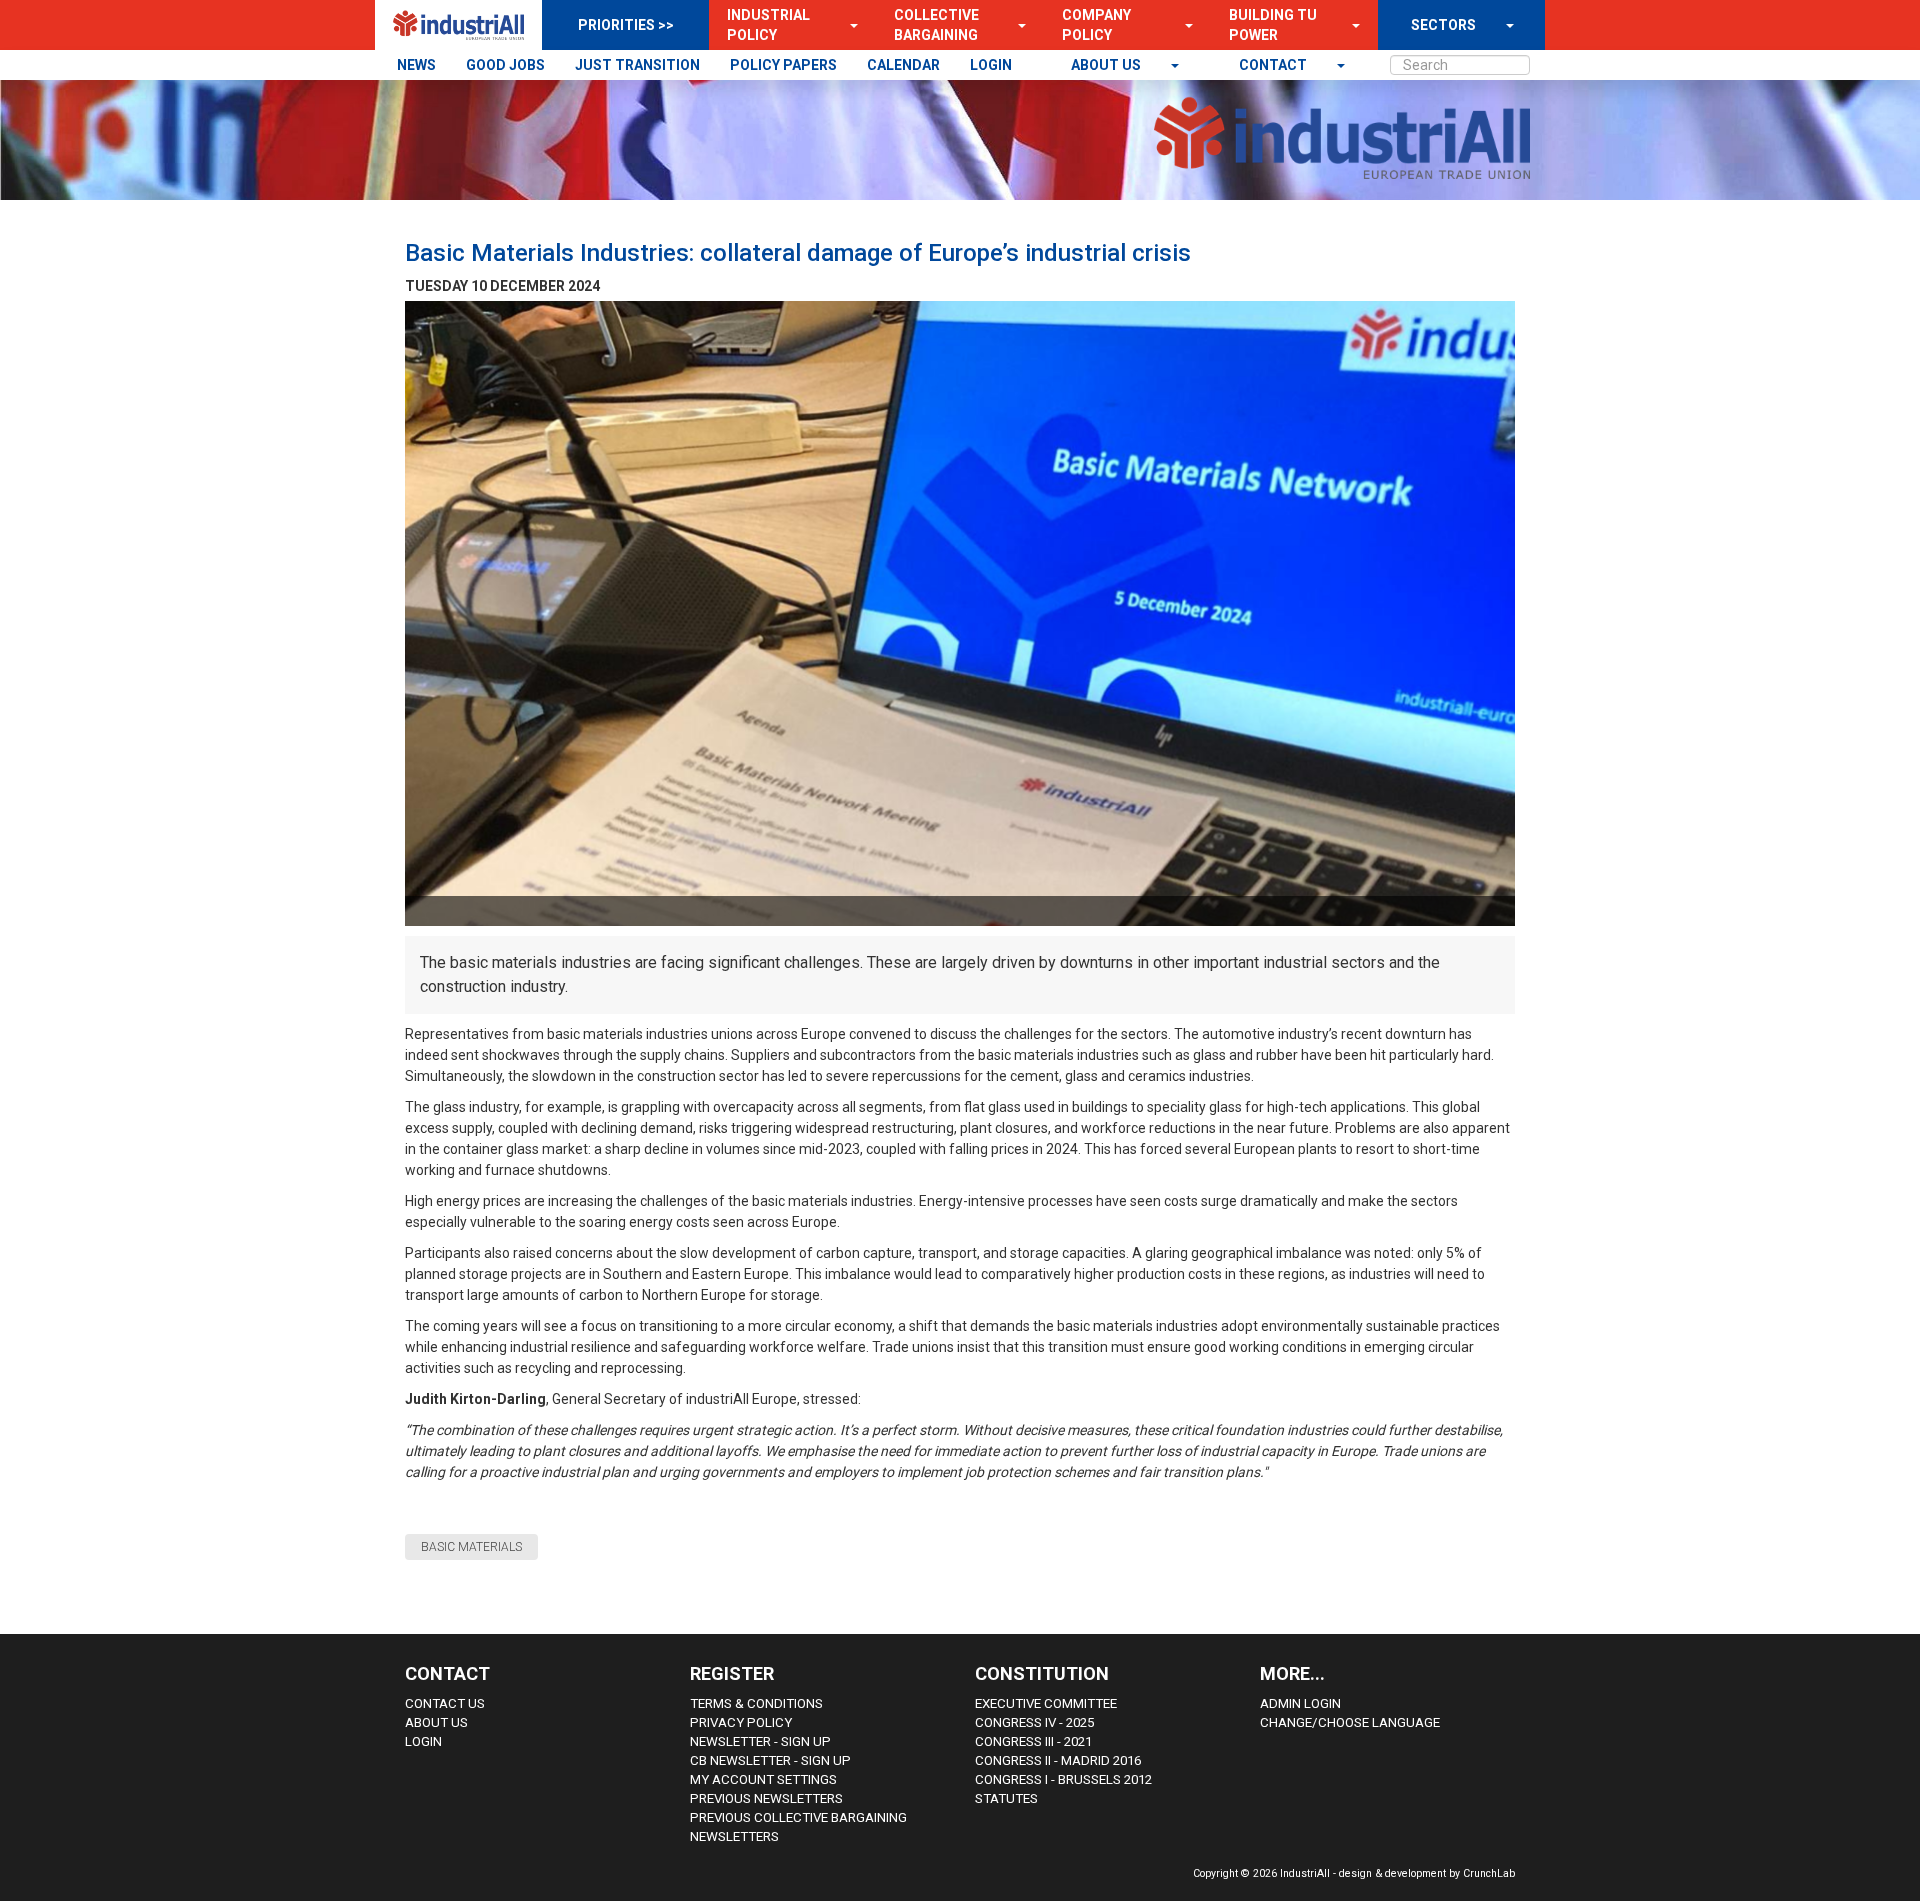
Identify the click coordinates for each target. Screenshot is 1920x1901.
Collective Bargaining (936, 25)
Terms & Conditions (756, 1703)
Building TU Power (1273, 25)
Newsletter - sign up (760, 1741)
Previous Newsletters (766, 1798)
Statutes (1006, 1798)
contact (1274, 65)
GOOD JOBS (505, 65)
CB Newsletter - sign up (770, 1760)
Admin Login (1300, 1703)
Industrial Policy (768, 25)
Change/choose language (1350, 1722)
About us (1107, 65)
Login (423, 1741)
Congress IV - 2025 (1034, 1722)
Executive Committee (1046, 1703)
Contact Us (445, 1703)
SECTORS (1443, 25)
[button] (848, 25)
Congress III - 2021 (1033, 1741)
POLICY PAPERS (783, 65)
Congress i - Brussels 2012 (1063, 1779)
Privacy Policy (741, 1722)
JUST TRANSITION (637, 65)
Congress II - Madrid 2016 (1058, 1760)
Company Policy (1096, 25)
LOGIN (991, 65)
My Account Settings (763, 1779)
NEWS (416, 65)
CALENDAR (903, 65)
